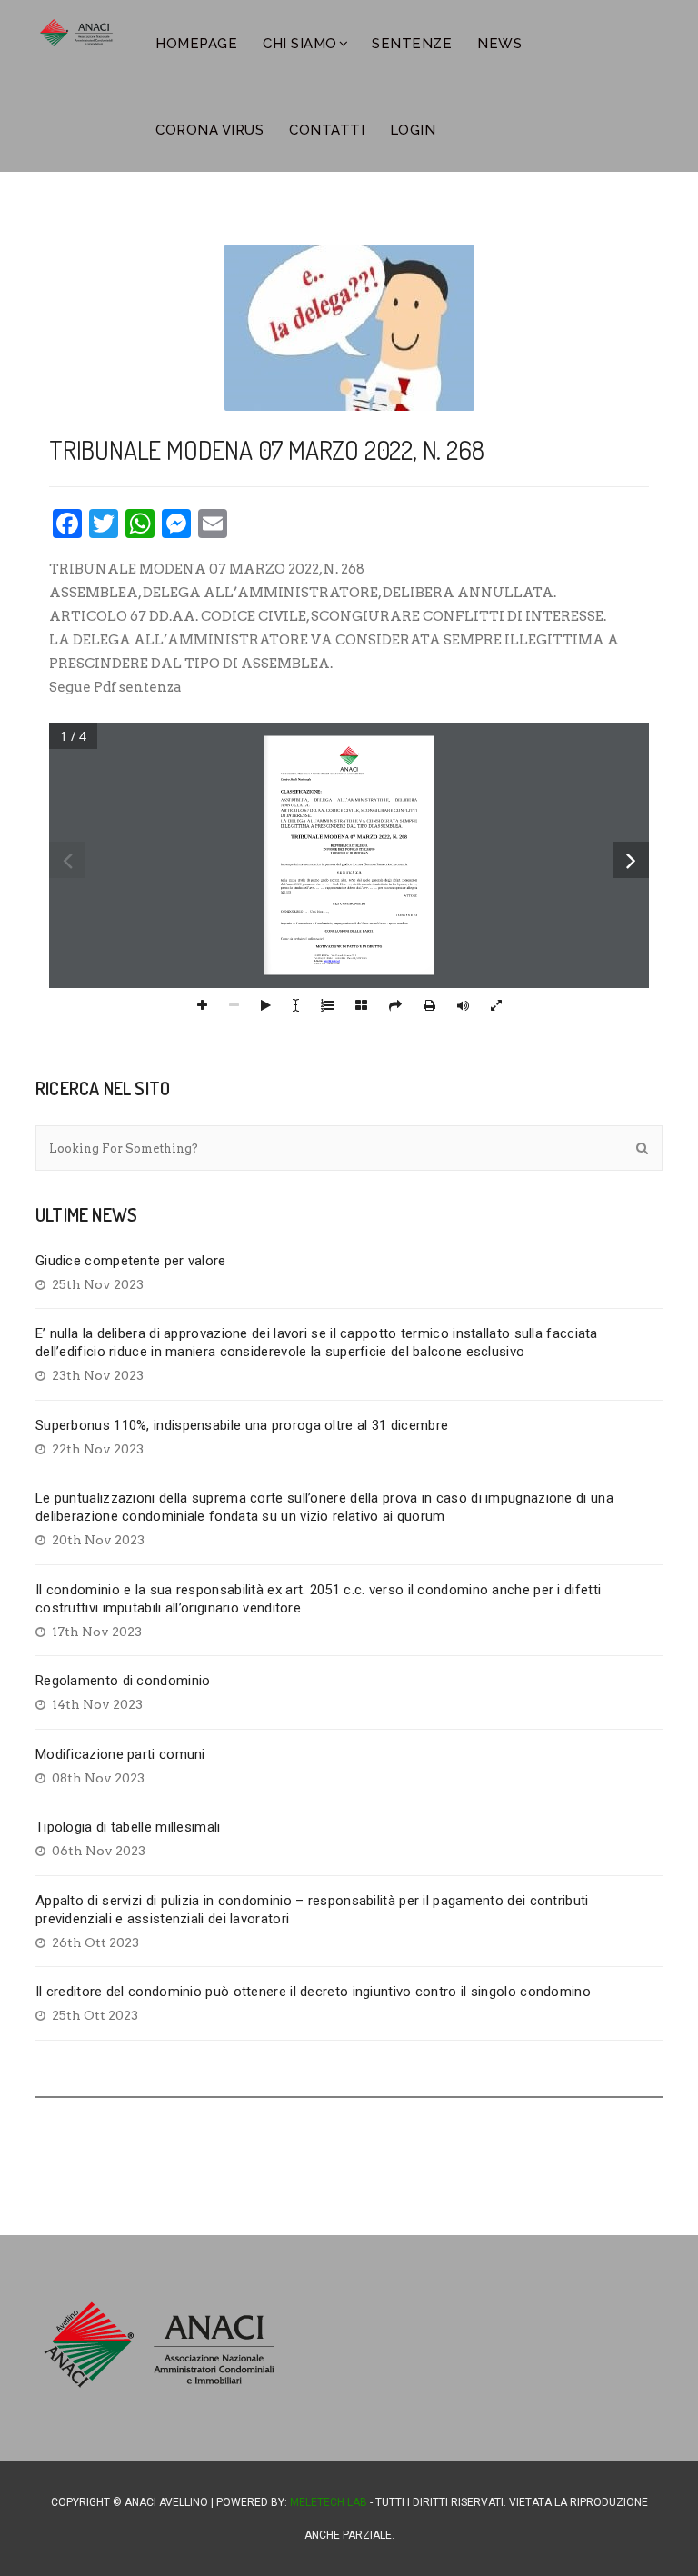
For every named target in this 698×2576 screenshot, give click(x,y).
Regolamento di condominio (123, 1681)
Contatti (327, 130)
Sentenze (412, 44)
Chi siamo (300, 44)
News (499, 44)
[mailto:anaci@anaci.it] (331, 960)
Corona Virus (209, 130)
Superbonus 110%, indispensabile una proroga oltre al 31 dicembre (242, 1425)
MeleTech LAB (329, 2502)
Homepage (196, 44)
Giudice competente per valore (131, 1261)
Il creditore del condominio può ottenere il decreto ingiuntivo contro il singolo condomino (313, 1992)
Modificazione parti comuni (120, 1754)
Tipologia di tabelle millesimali (128, 1827)
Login (413, 130)
